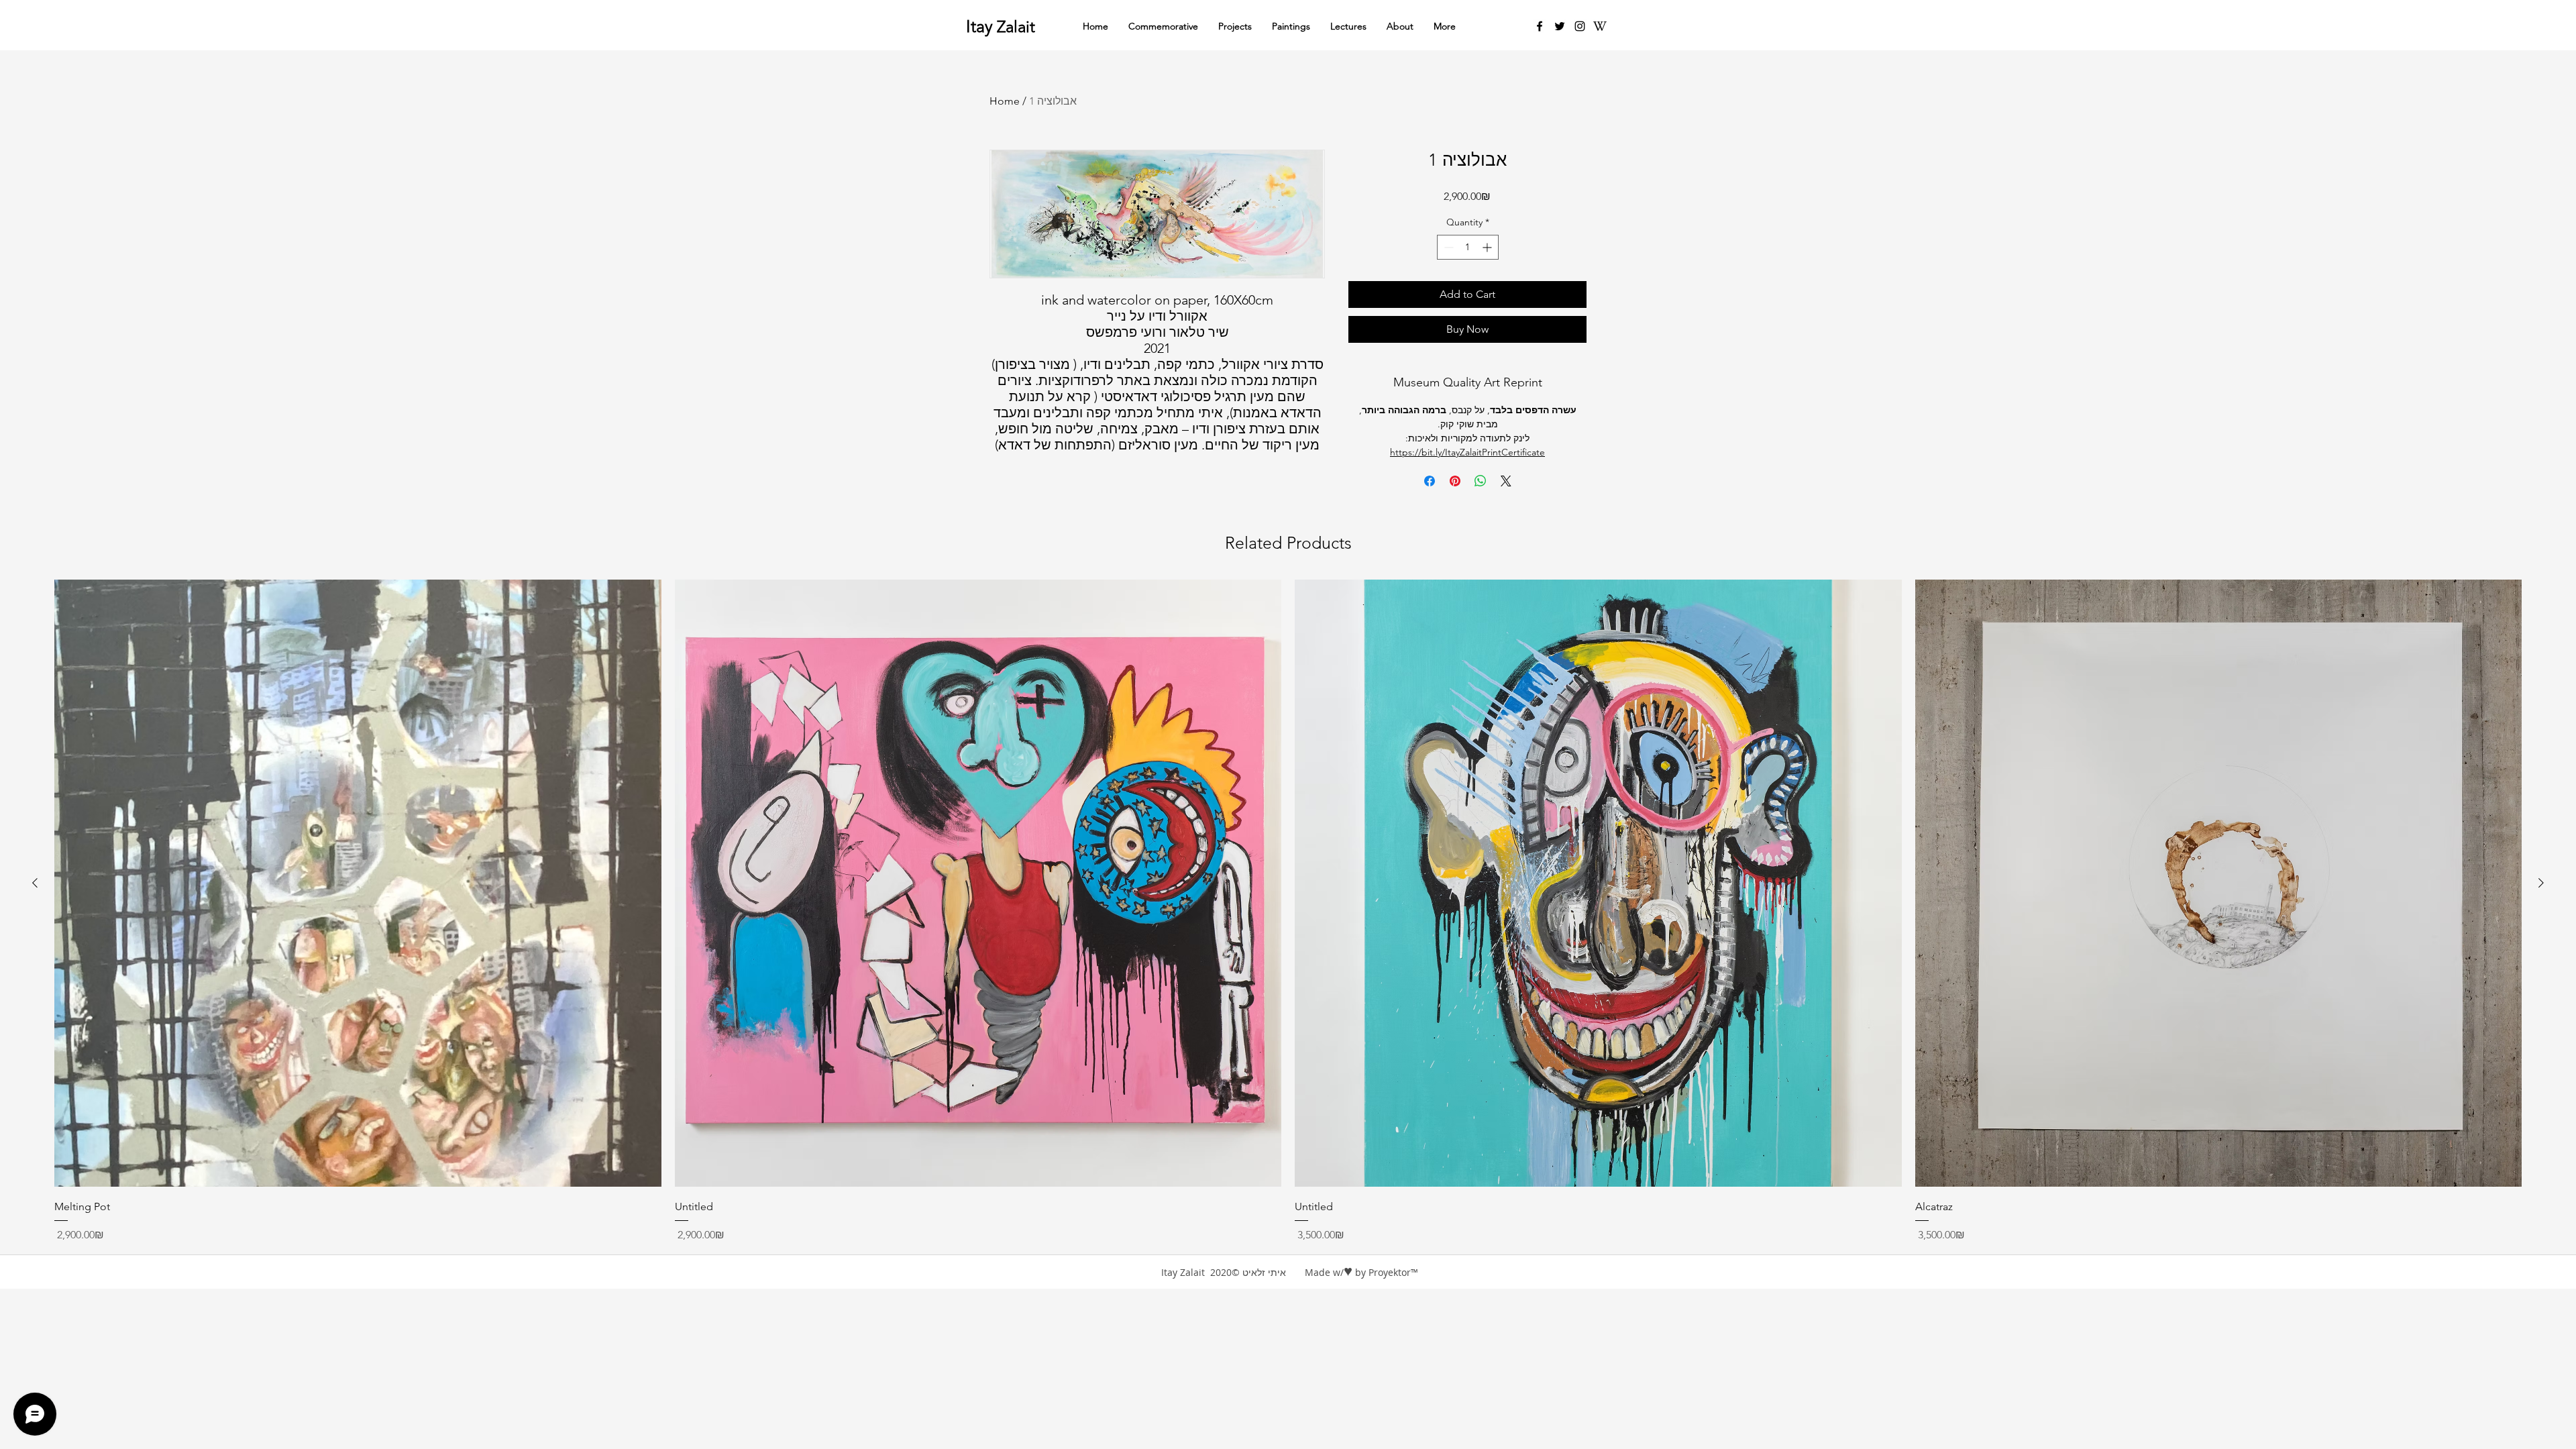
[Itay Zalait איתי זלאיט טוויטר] (1560, 26)
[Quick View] (358, 883)
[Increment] (1488, 247)
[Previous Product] (35, 883)
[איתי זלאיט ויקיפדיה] (1600, 26)
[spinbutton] (1468, 247)
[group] (1288, 911)
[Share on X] (1506, 481)
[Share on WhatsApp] (1481, 481)
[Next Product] (2541, 883)
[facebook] (1540, 26)
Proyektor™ (1393, 1272)
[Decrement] (1447, 247)
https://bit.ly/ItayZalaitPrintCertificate (1467, 452)
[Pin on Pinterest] (1455, 481)
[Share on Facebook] (1430, 481)
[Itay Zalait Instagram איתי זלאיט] (1580, 26)
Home (1005, 101)
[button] (1400, 26)
